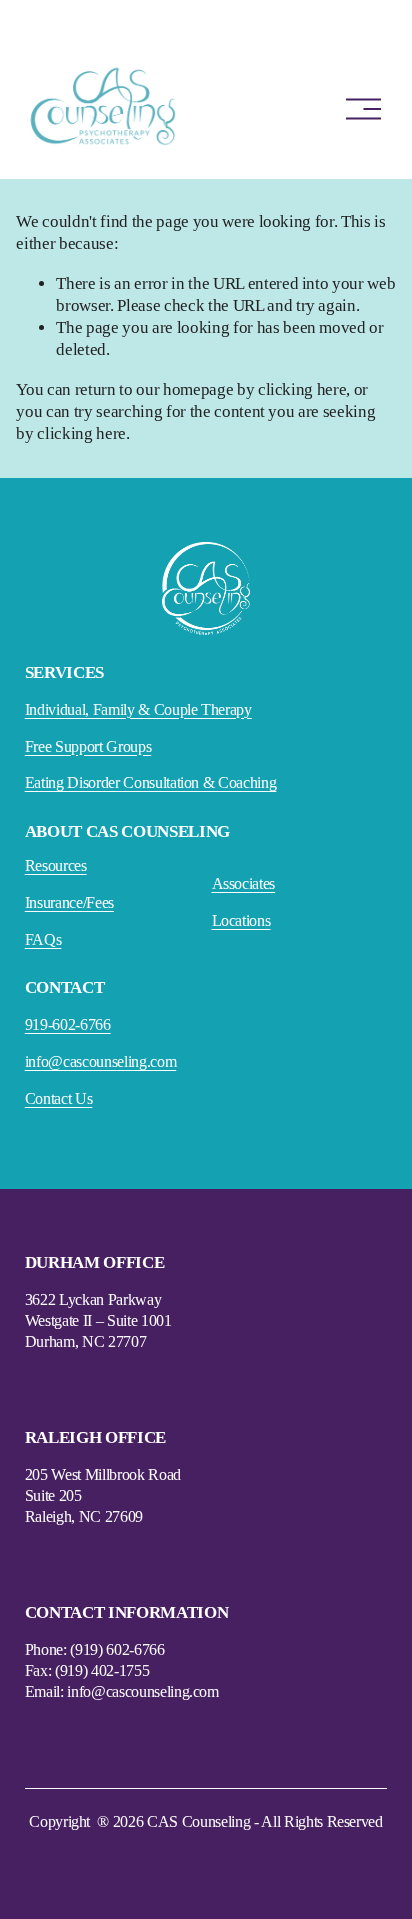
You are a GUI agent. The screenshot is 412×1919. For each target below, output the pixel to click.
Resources (56, 865)
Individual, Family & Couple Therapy (138, 709)
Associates (244, 883)
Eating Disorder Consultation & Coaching (151, 782)
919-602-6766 (68, 1024)
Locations (241, 920)
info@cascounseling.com (101, 1061)
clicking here (302, 389)
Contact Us (59, 1098)
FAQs (43, 939)
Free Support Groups (88, 746)
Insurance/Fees (69, 902)
